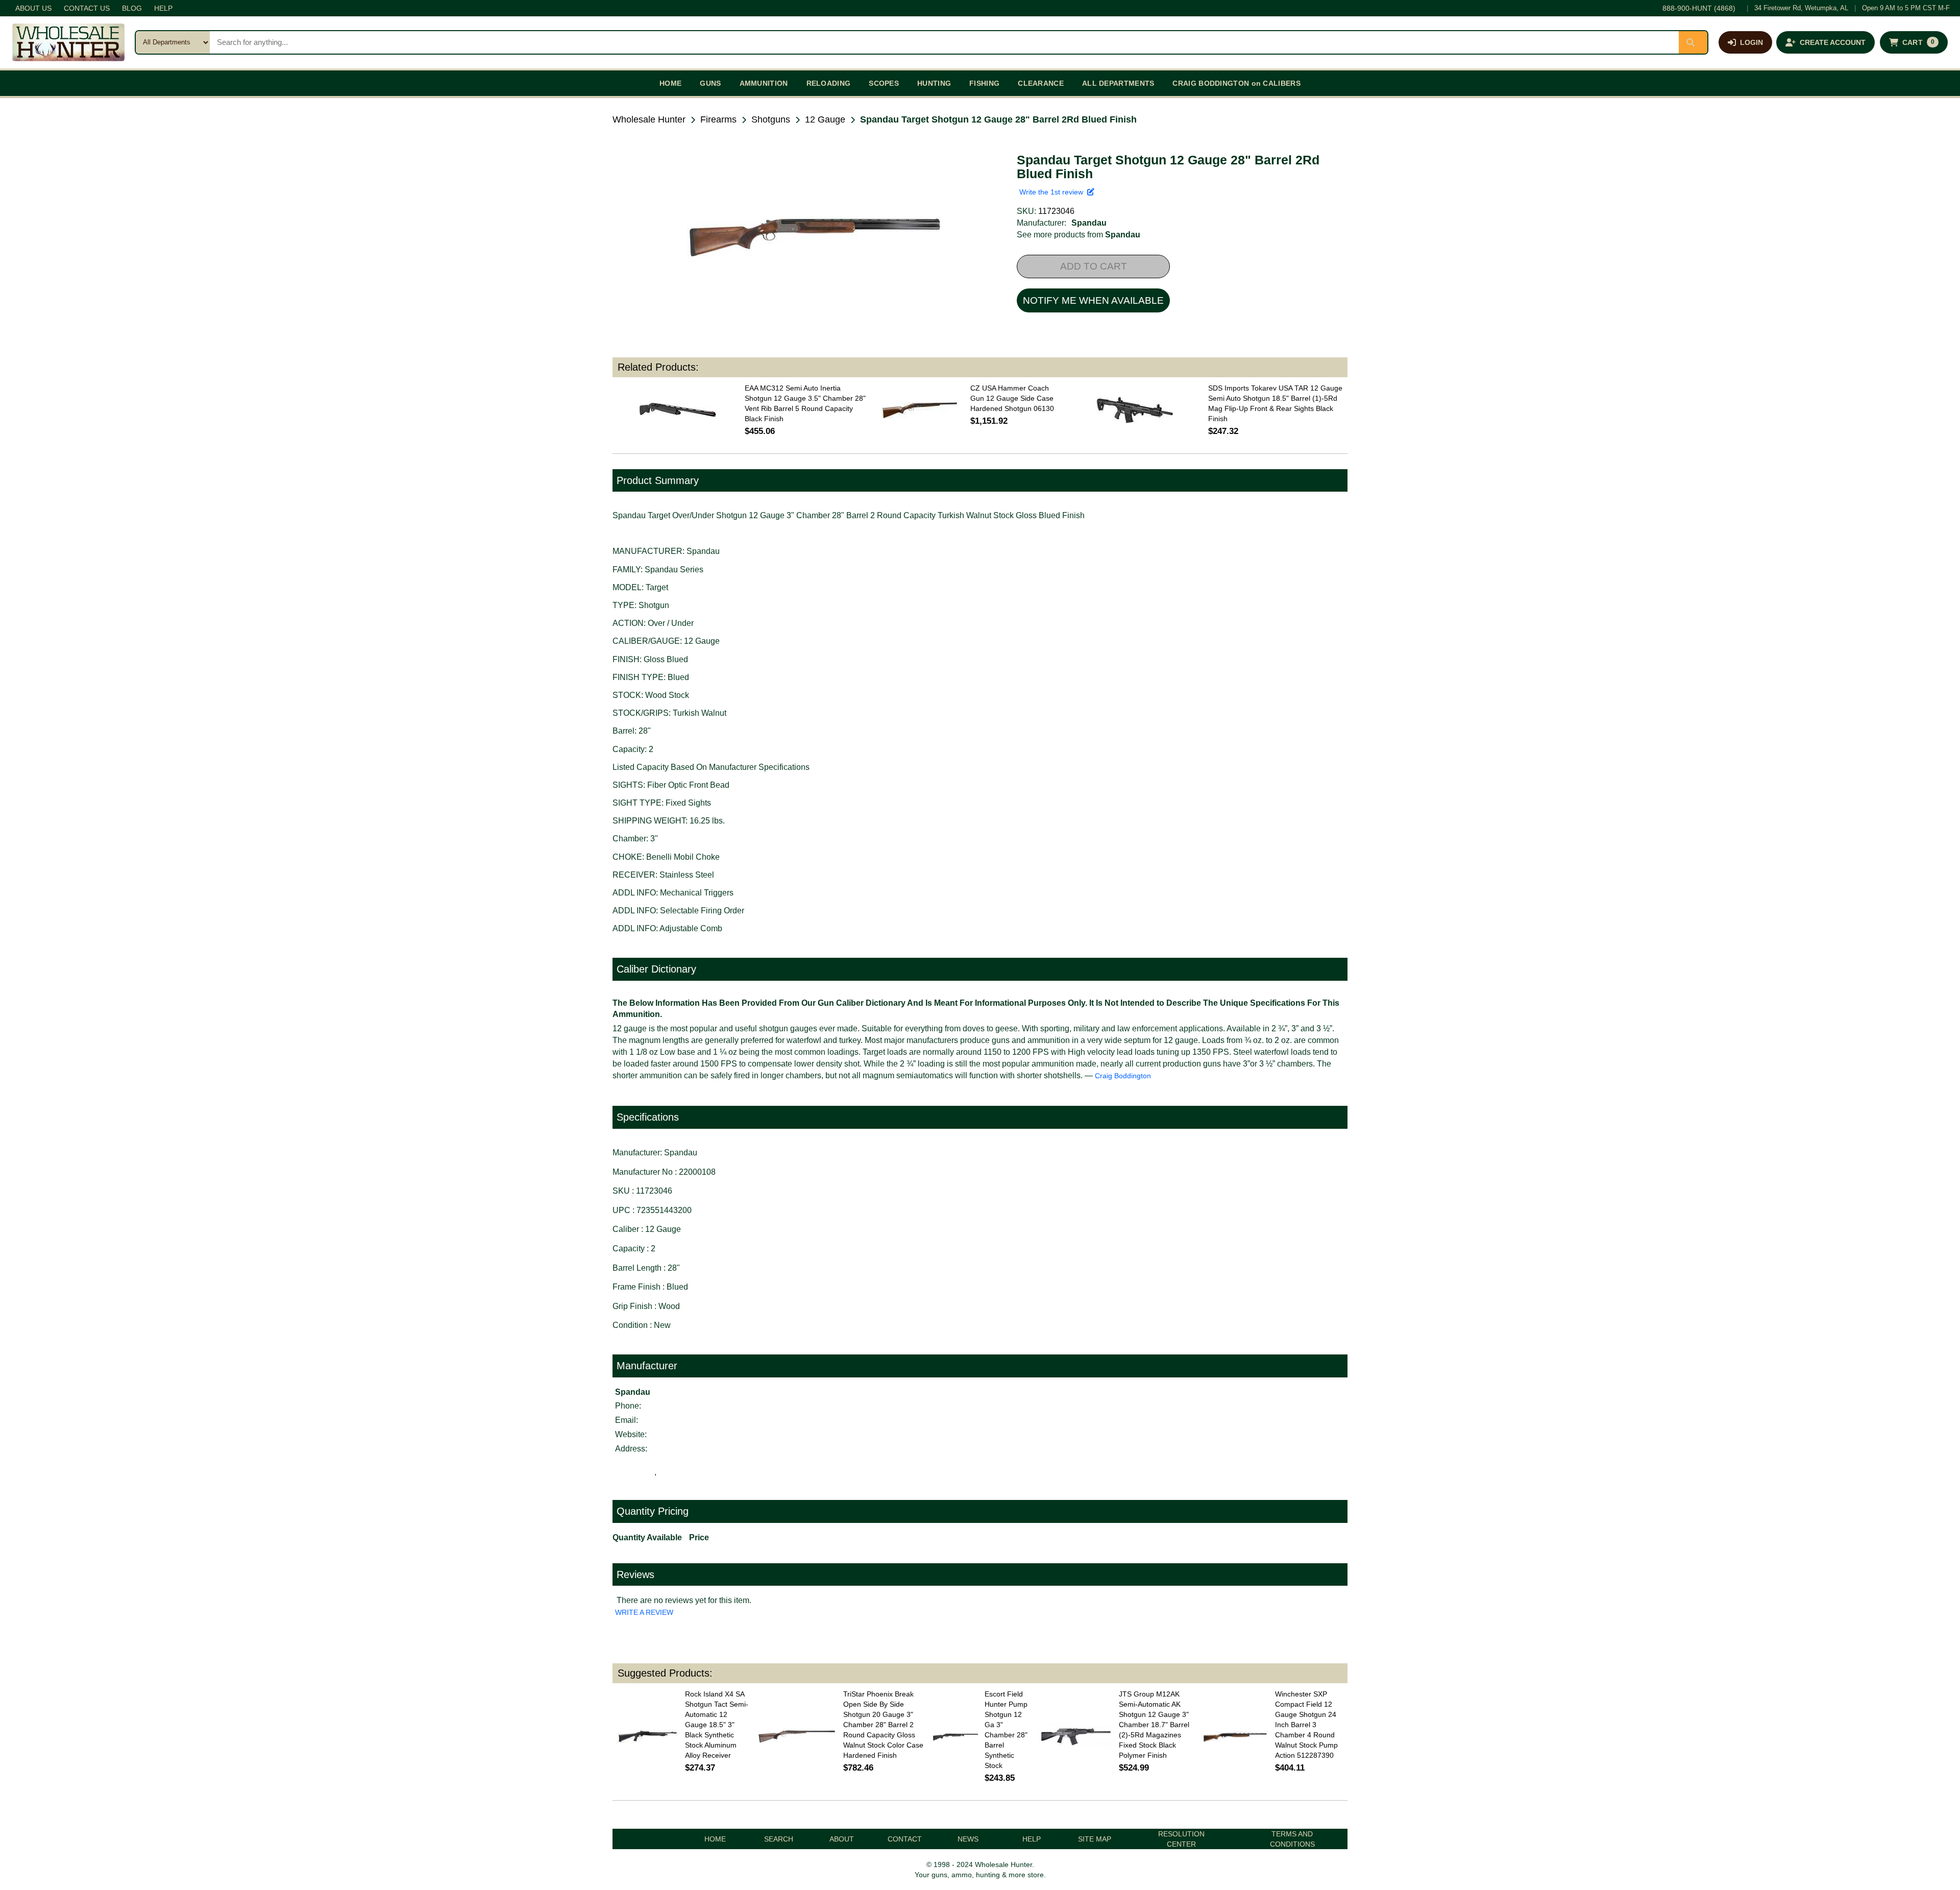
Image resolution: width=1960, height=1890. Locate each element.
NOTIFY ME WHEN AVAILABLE (1093, 300)
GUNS (710, 83)
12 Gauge (825, 119)
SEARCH (779, 1839)
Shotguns (771, 119)
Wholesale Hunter (649, 119)
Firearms (718, 119)
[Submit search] (1693, 42)
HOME (670, 83)
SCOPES (884, 83)
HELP (163, 8)
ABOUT (842, 1839)
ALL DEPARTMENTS (1118, 83)
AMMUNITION (764, 83)
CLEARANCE (1041, 83)
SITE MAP (1095, 1839)
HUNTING (934, 83)
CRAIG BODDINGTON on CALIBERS (1236, 83)
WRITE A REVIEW (644, 1612)
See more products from (1079, 235)
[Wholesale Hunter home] (68, 42)
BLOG (132, 8)
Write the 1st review (1053, 192)
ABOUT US (33, 8)
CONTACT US (87, 8)
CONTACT (905, 1839)
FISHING (984, 83)
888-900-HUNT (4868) (1699, 8)
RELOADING (829, 83)
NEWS (968, 1839)
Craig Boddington (1123, 1076)
